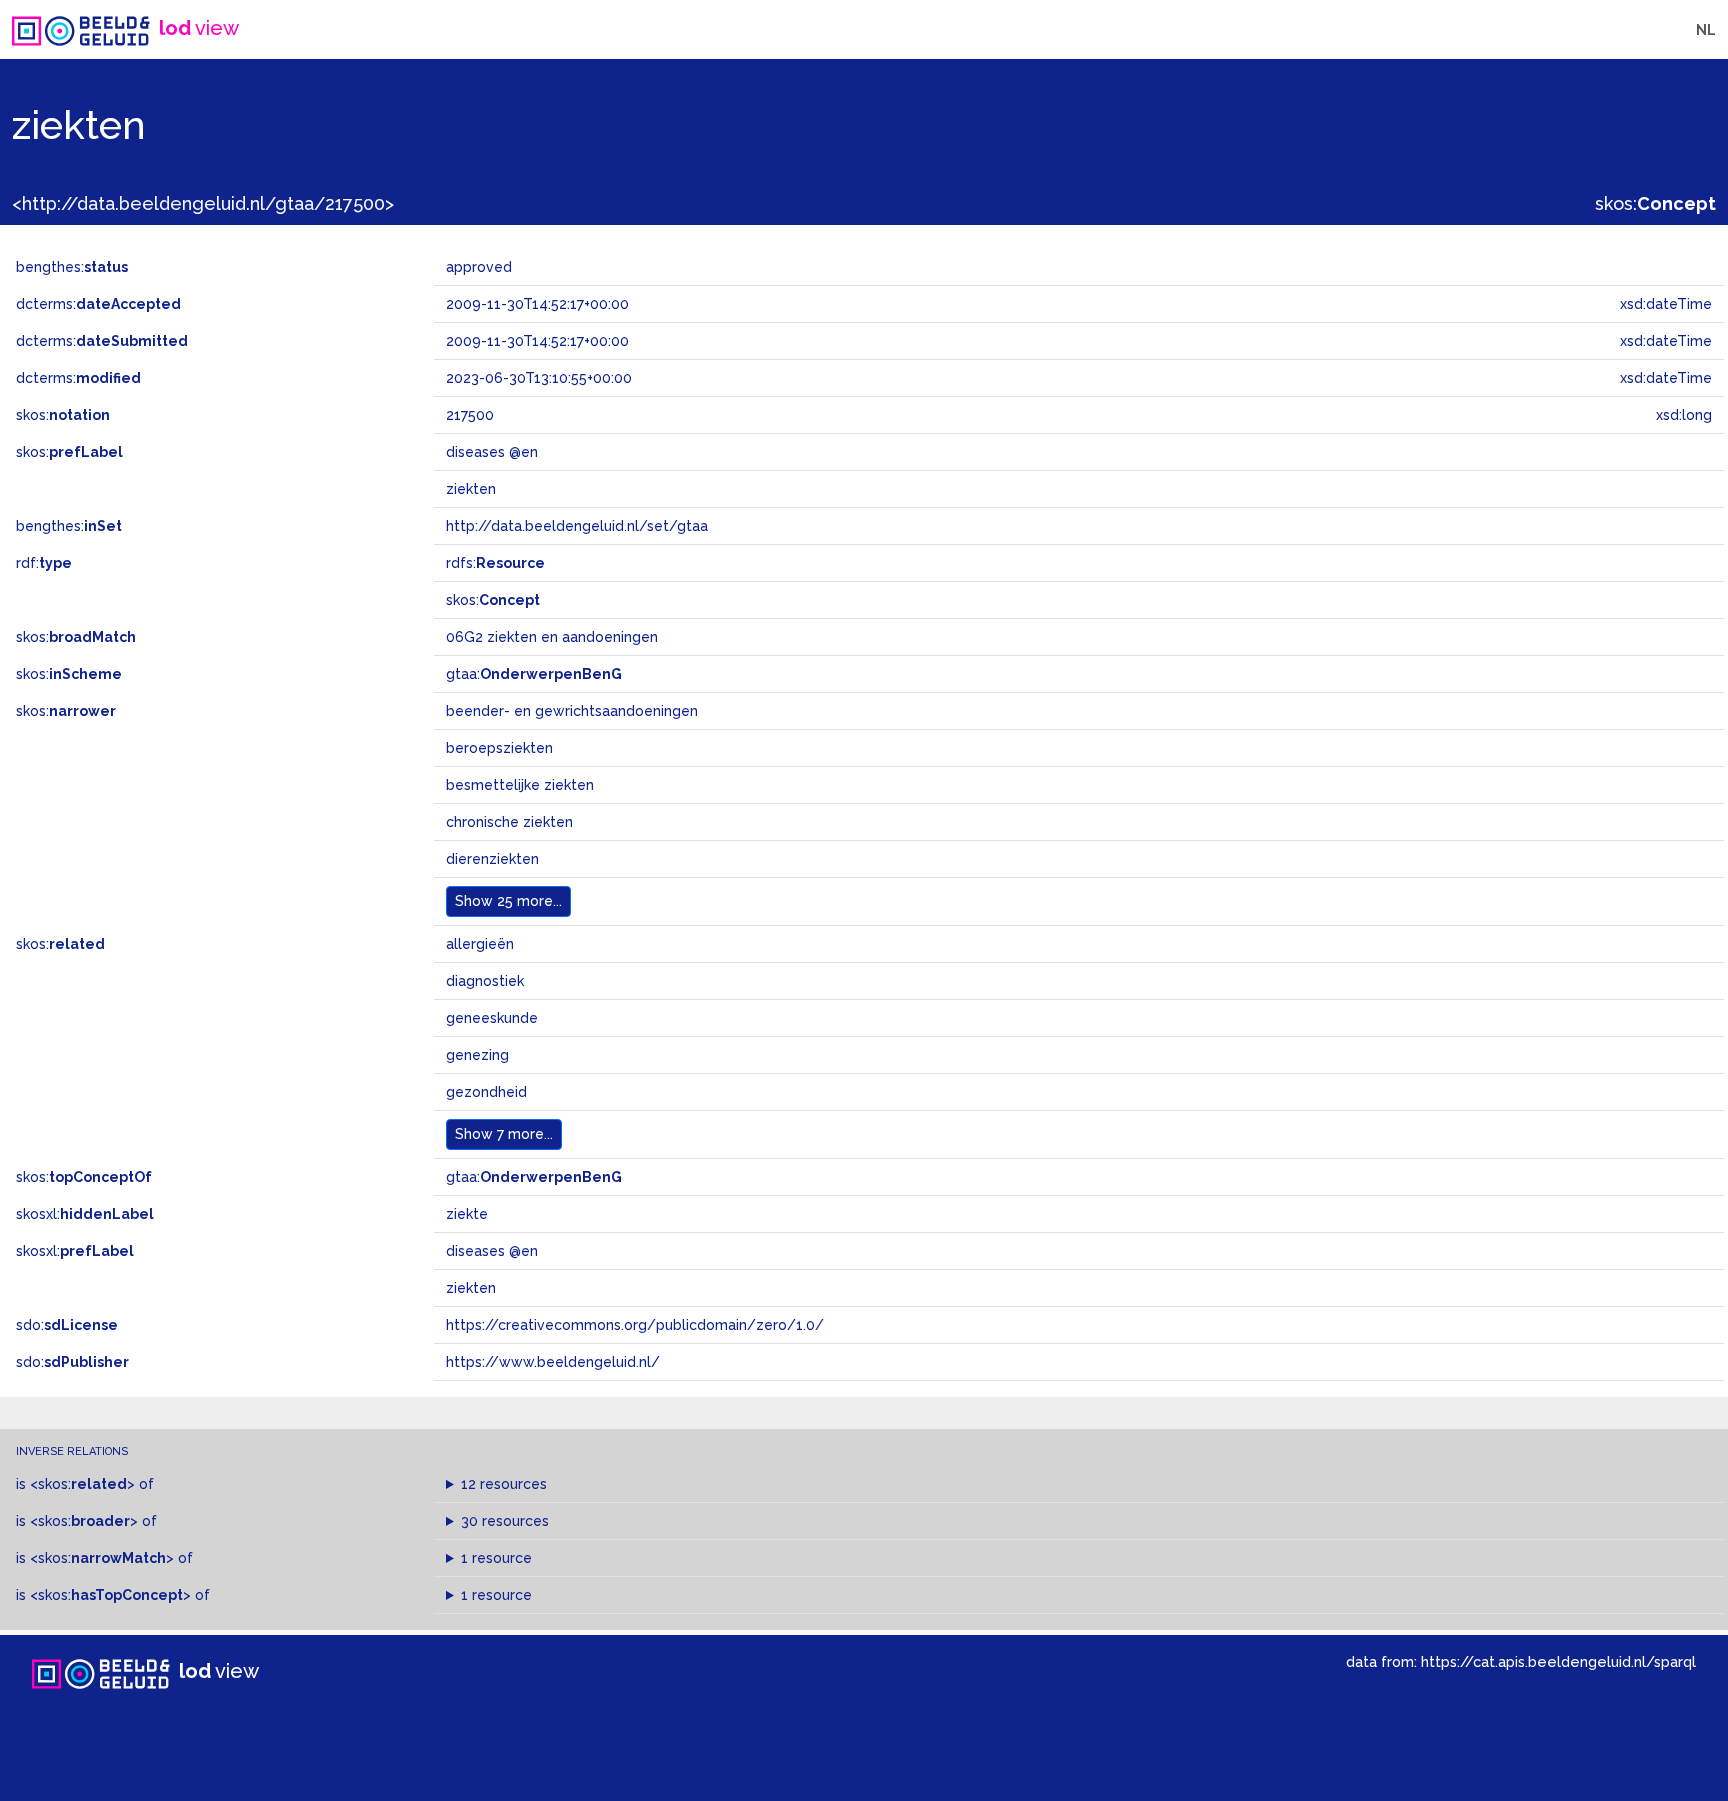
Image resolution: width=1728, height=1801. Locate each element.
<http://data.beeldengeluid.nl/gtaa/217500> (203, 203)
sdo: (67, 1325)
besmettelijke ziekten (520, 785)
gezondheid (486, 1092)
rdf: (44, 563)
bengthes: (72, 267)
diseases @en (492, 1251)
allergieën (480, 944)
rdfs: (495, 563)
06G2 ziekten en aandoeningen (552, 637)
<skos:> (82, 1484)
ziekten (471, 1288)
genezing (477, 1055)
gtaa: (534, 674)
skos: (1655, 203)
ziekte (467, 1214)
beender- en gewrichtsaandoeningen (572, 711)
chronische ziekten (509, 822)
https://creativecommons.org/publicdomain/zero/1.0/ (635, 1325)
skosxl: (85, 1214)
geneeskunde (492, 1018)
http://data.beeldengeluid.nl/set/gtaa (577, 526)
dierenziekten (492, 859)
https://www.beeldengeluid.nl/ (553, 1362)
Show (508, 901)
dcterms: (98, 304)
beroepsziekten (499, 748)
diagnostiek (485, 981)
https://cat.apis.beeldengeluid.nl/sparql (1558, 1661)
